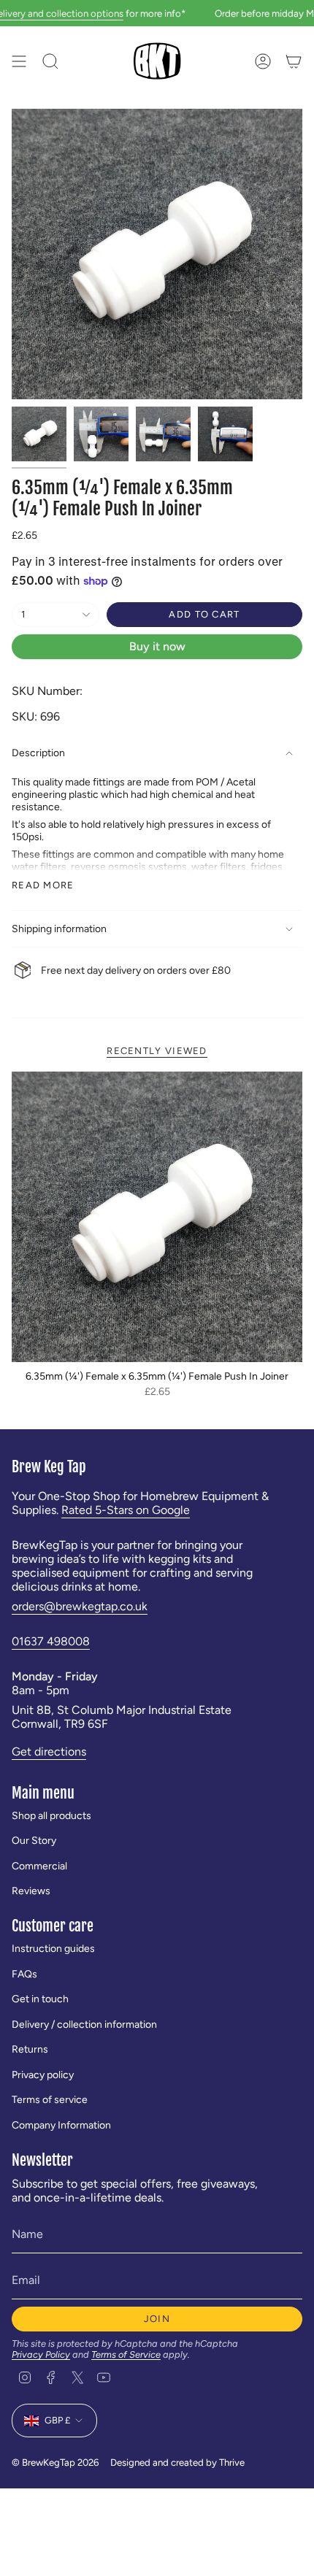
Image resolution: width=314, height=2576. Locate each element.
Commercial (39, 1866)
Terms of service (50, 2100)
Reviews (31, 1891)
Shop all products (51, 1816)
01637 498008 (51, 1641)
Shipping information (59, 929)
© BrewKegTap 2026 (55, 2462)
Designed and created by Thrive (177, 2462)
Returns (30, 2049)
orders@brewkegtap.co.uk (80, 1606)
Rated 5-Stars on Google (126, 1510)
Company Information (61, 2125)
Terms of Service (126, 2354)
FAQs (24, 1974)
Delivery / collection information (84, 2025)
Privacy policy (43, 2075)
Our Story (34, 1841)
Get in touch (40, 1999)
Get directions (49, 1752)
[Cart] (294, 61)
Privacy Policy (41, 2354)
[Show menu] (19, 61)
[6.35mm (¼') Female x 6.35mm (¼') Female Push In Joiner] (157, 1217)
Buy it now (157, 646)
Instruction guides (53, 1949)
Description (38, 753)
